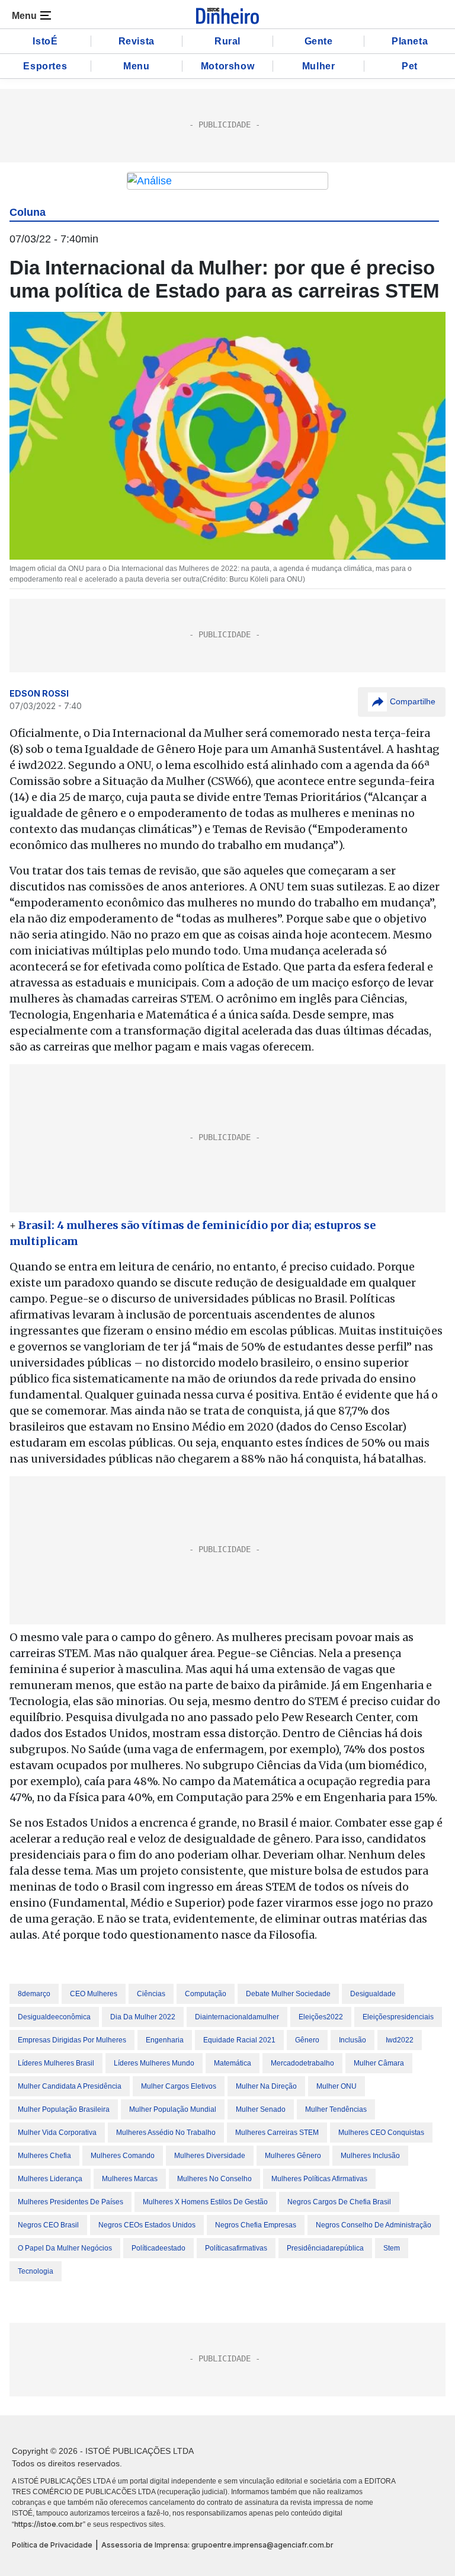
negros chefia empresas (256, 2225)
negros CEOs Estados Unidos (147, 2225)
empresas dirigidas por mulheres (72, 2040)
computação (206, 1994)
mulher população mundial (173, 2109)
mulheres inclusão (370, 2156)
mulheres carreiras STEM (277, 2133)
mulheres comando (123, 2156)
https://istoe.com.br (49, 2524)
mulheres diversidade (210, 2156)
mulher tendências (336, 2109)
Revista (137, 41)
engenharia (165, 2040)
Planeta (410, 41)
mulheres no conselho (214, 2179)
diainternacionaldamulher (237, 2017)
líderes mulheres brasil (56, 2063)
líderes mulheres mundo (154, 2063)
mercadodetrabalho (302, 2063)
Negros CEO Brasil (48, 2225)
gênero (307, 2040)
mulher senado (261, 2109)
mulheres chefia (44, 2156)
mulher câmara (379, 2063)
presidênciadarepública (325, 2248)
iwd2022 (400, 2040)
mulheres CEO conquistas (381, 2133)
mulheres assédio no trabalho (166, 2133)
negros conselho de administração (374, 2225)
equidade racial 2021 (239, 2040)
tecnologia (36, 2271)
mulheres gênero (293, 2156)
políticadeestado (158, 2248)
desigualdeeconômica (54, 2017)
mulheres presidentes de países (71, 2202)
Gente (319, 41)
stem (392, 2248)
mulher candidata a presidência (70, 2086)
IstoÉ (45, 41)
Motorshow (227, 66)
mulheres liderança (50, 2179)
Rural (227, 41)
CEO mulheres (94, 1994)
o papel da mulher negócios (65, 2248)
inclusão (353, 2040)
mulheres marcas (130, 2179)
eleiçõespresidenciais (398, 2017)
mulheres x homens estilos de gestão (205, 2202)
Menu (136, 66)
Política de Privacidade (52, 2545)
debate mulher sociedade (288, 1994)
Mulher (319, 66)
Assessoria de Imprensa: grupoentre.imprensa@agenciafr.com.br (217, 2545)
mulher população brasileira (64, 2109)
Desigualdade (373, 1994)
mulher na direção (266, 2086)
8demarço (34, 1994)
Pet (410, 66)
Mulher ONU (337, 2086)
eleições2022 (321, 2017)
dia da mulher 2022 (143, 2017)
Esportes (45, 66)
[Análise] (227, 181)
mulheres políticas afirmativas (319, 2179)
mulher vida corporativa (57, 2133)
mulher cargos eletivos (179, 2086)
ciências (151, 1994)
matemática (233, 2063)
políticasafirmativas (236, 2248)
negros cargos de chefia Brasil (339, 2202)
